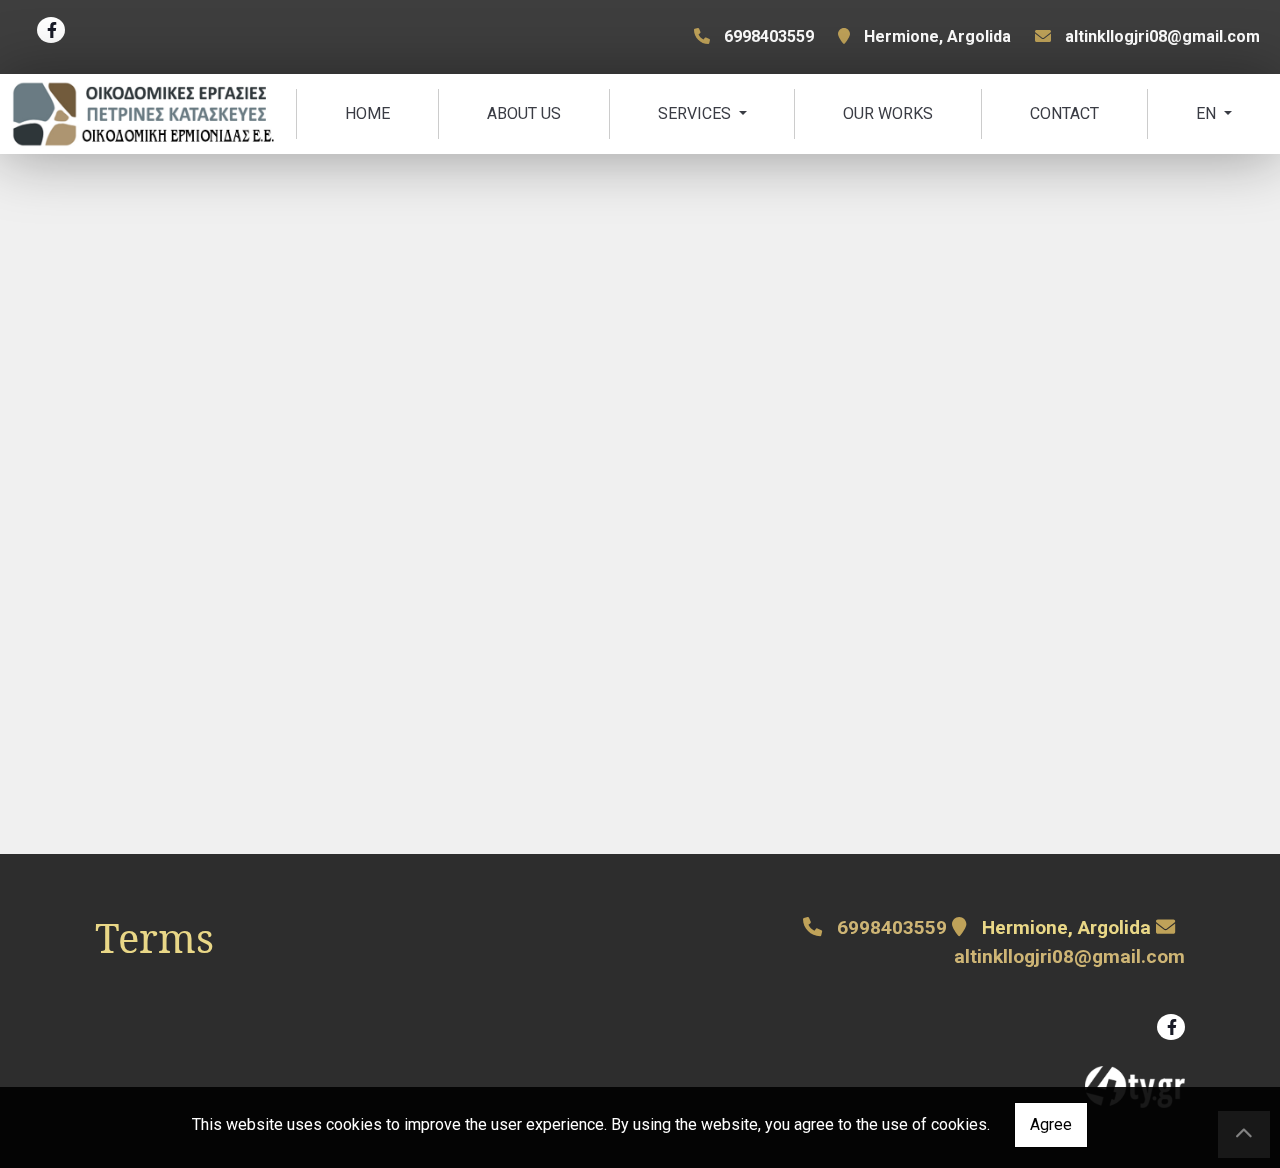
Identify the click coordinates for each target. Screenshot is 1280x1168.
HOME (367, 113)
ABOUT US (524, 113)
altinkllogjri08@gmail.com (1162, 36)
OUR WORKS (888, 113)
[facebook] (51, 30)
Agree (1051, 1124)
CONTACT (1064, 113)
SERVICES (696, 113)
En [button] (1208, 113)
